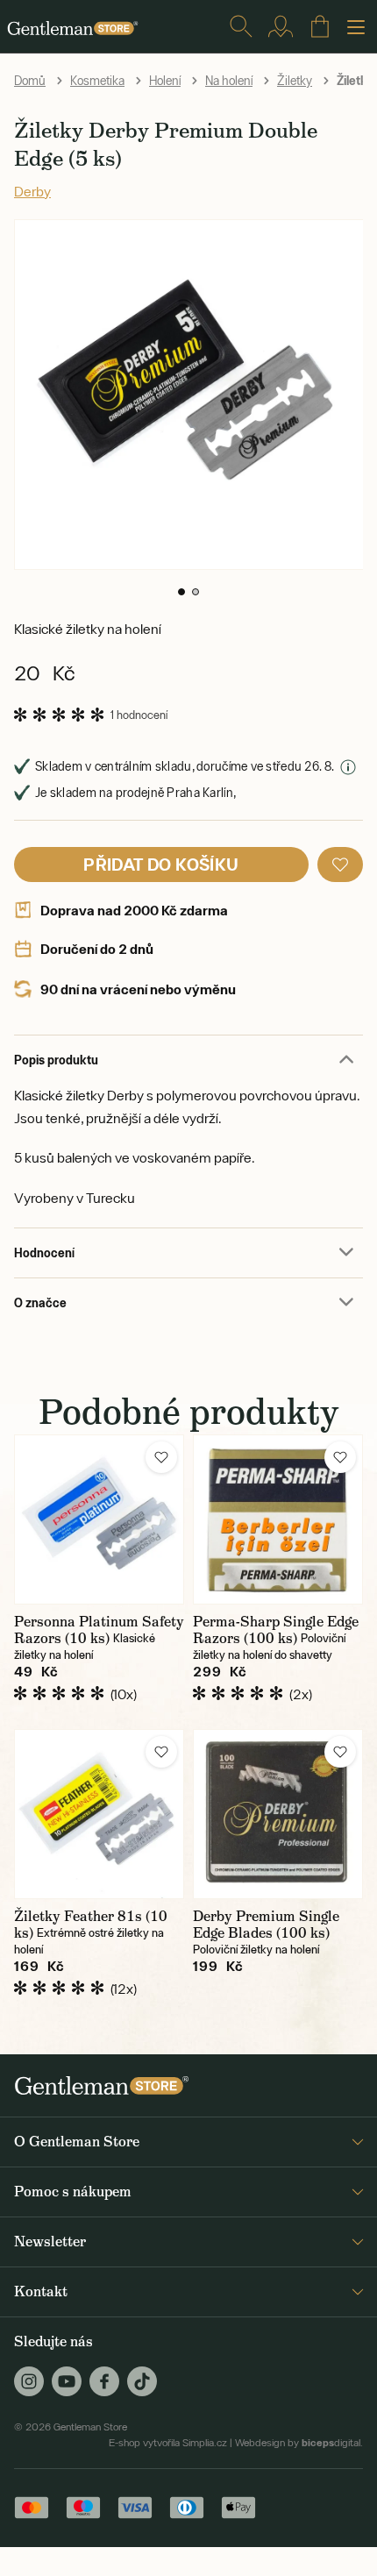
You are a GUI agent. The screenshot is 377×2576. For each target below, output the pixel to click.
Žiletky (295, 81)
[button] (181, 592)
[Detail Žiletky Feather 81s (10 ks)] (99, 1814)
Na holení (229, 81)
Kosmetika (97, 81)
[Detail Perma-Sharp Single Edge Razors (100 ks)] (278, 1519)
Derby (32, 191)
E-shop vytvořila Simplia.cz (168, 2443)
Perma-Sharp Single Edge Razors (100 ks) (276, 1630)
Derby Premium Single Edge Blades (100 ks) (266, 1925)
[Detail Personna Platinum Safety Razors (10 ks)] (99, 1519)
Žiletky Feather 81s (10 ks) (91, 1925)
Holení (165, 81)
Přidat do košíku (161, 864)
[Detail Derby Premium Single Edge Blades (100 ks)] (278, 1814)
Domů (30, 81)
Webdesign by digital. (299, 2443)
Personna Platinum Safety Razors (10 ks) (99, 1630)
